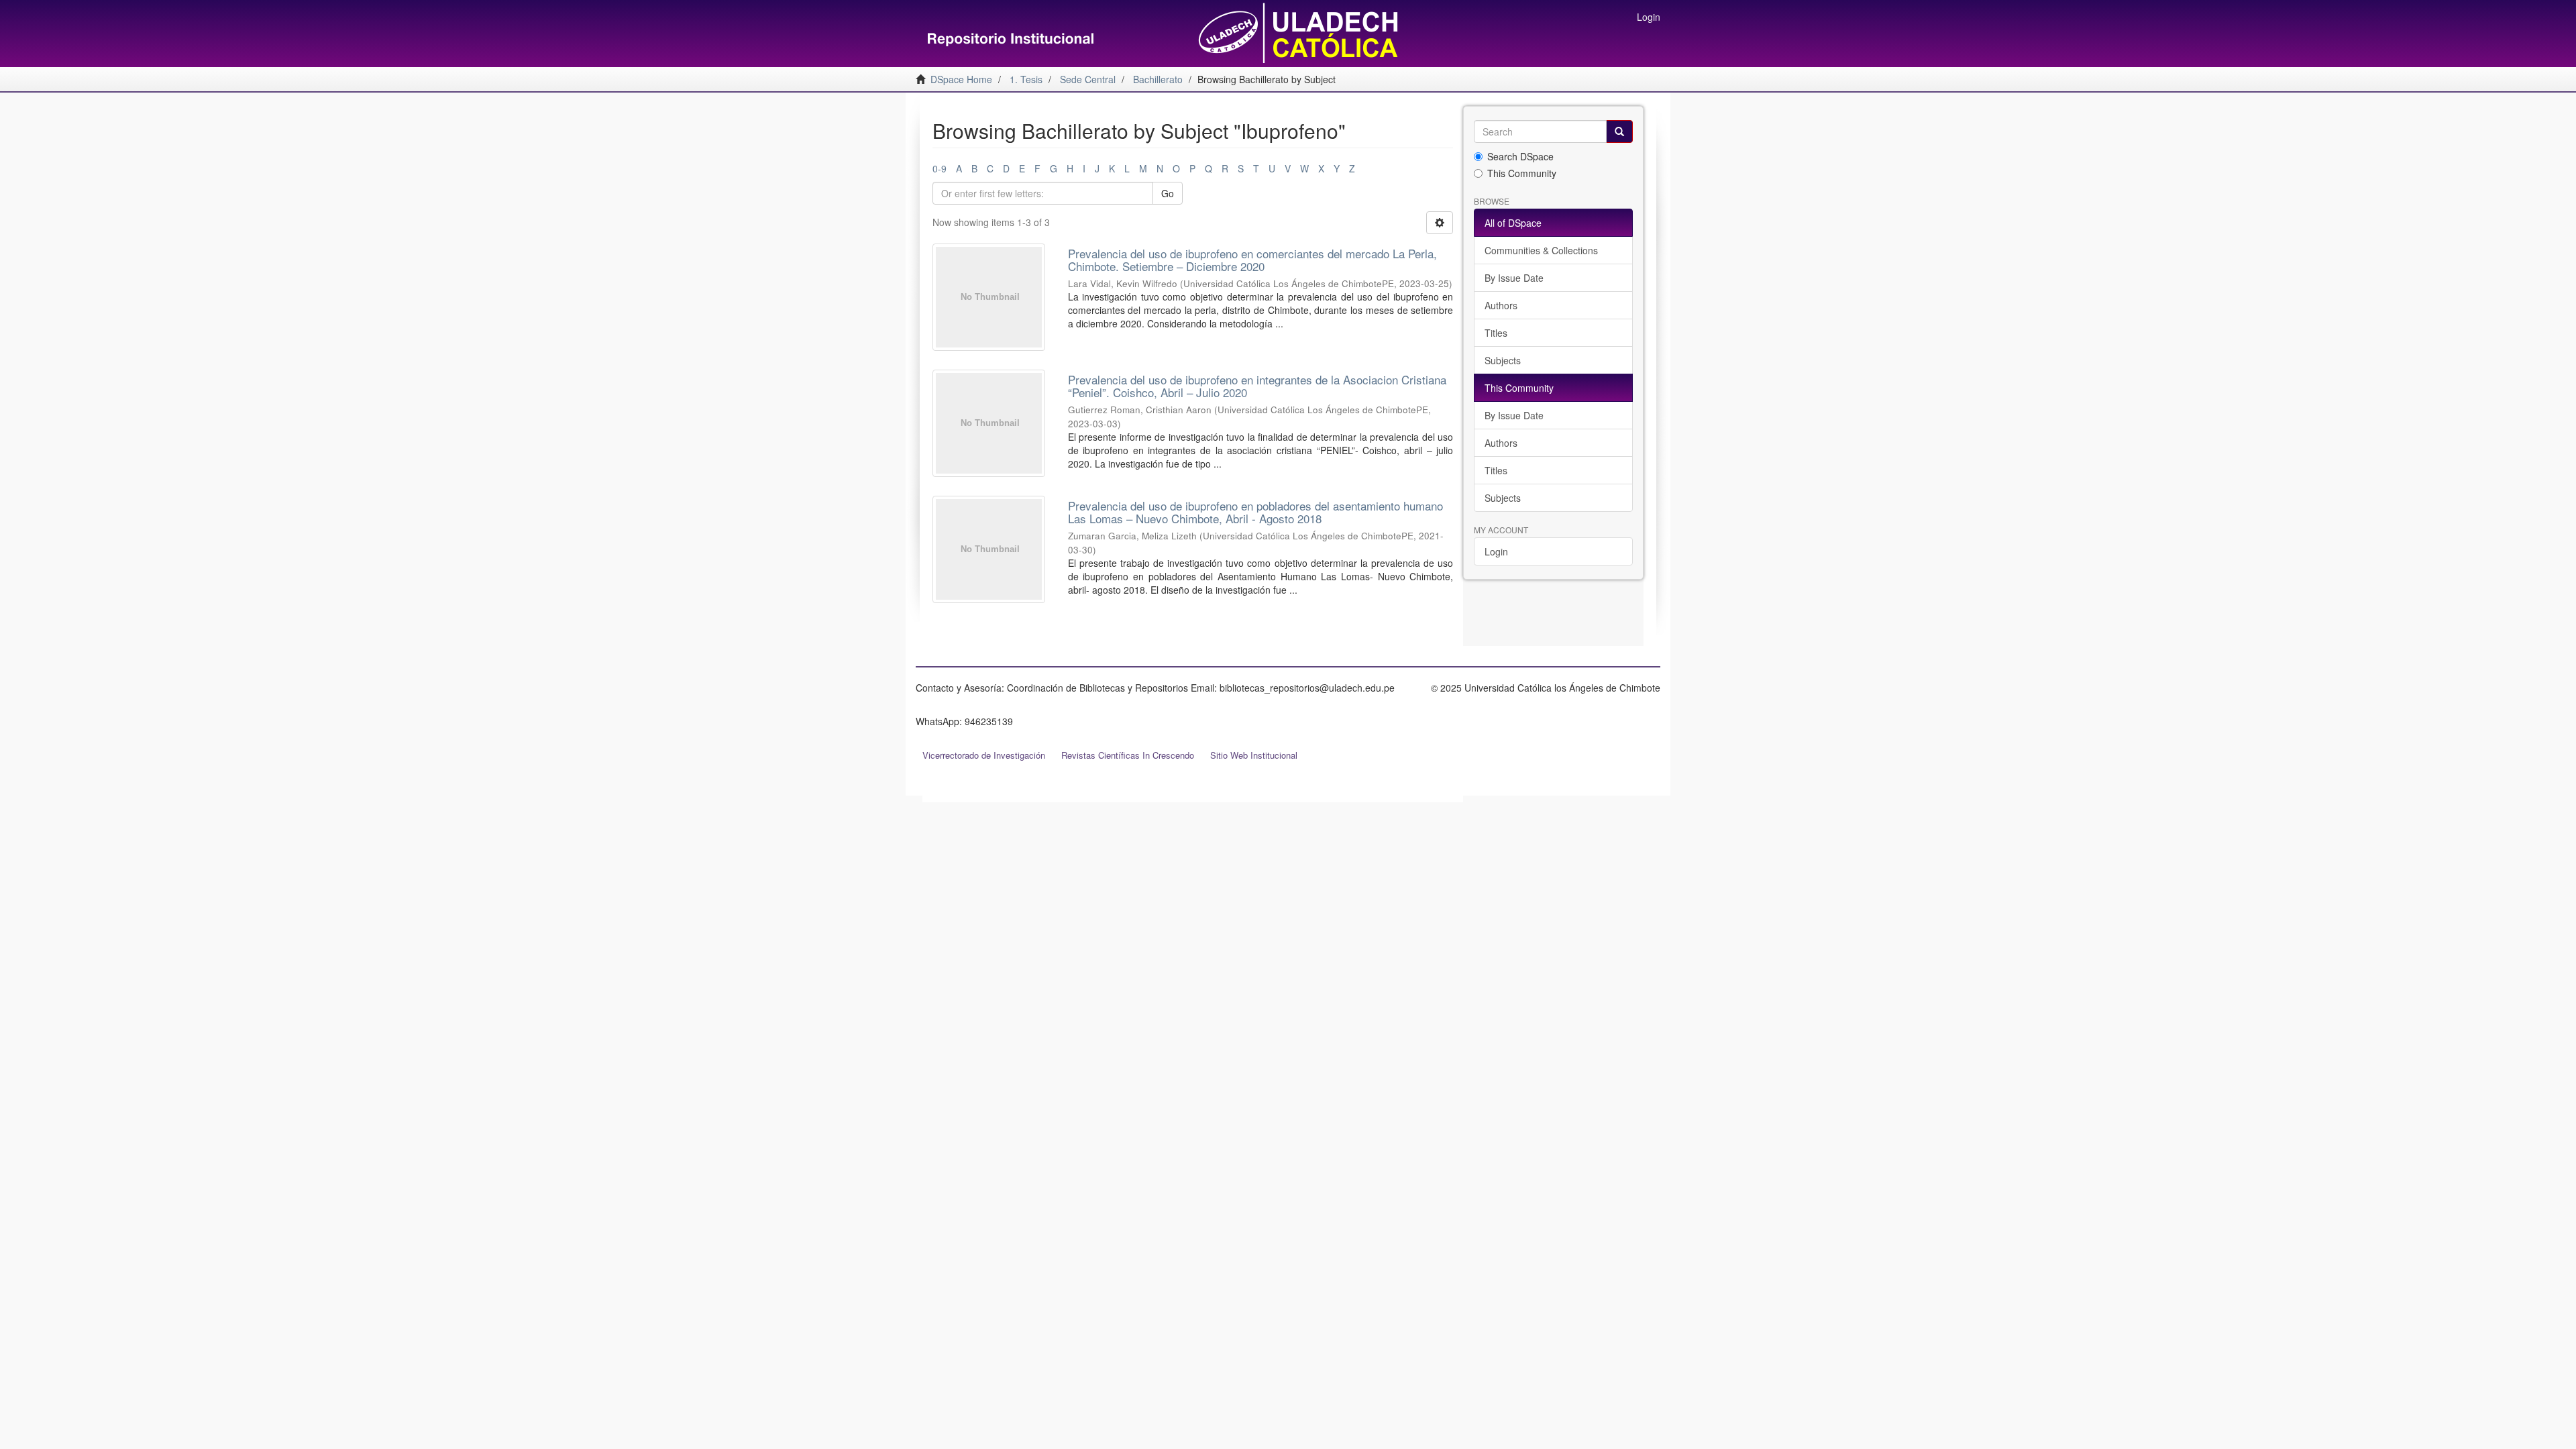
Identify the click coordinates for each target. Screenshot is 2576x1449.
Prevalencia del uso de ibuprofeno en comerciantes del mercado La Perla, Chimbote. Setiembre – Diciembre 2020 (1252, 260)
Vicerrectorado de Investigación (984, 755)
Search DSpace (1520, 156)
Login (1496, 551)
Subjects (1503, 360)
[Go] (1619, 131)
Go (1168, 193)
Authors (1501, 305)
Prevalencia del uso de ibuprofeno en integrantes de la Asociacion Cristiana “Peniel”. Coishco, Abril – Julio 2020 (1257, 386)
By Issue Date (1514, 278)
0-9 (940, 168)
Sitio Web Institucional (1254, 755)
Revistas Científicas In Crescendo (1128, 755)
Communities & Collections (1541, 250)
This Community (1522, 173)
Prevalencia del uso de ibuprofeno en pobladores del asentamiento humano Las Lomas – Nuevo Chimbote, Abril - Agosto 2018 (1255, 512)
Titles (1496, 333)
